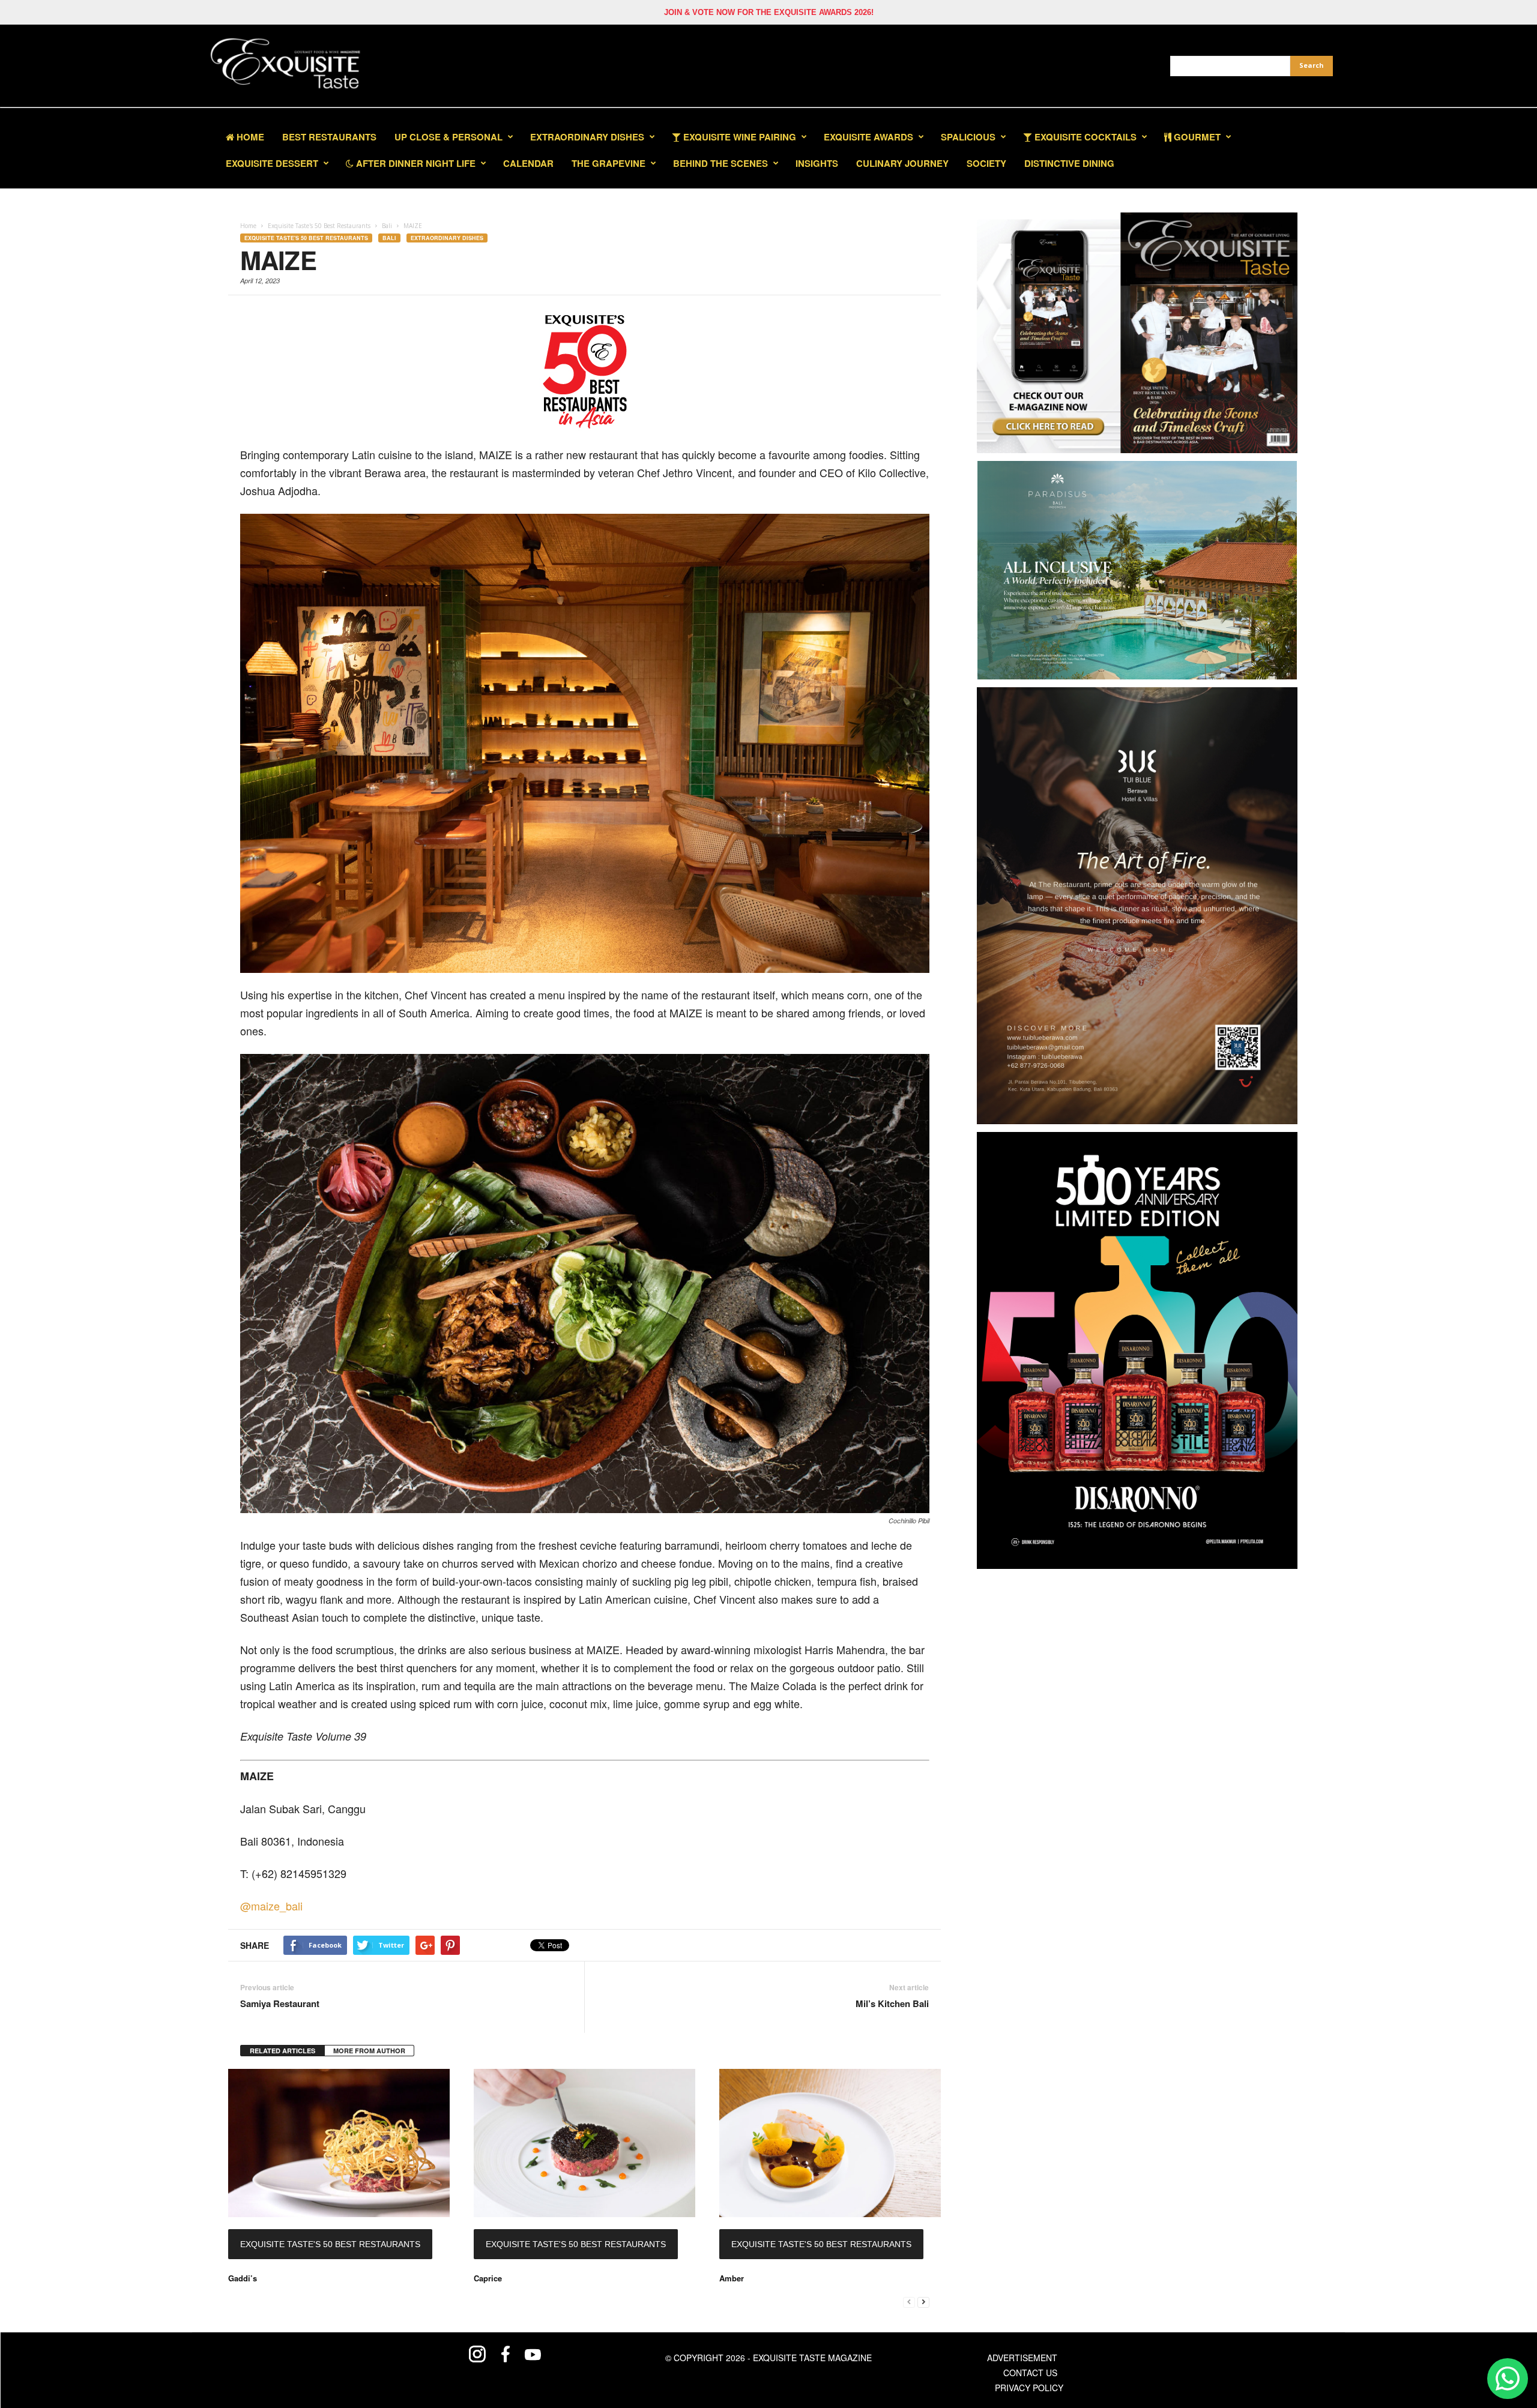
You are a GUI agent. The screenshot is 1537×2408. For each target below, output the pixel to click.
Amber (732, 2278)
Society (986, 163)
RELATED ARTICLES (282, 2051)
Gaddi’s (243, 2278)
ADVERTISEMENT (1022, 2358)
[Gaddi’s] (339, 2143)
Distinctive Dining (1069, 163)
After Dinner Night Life (415, 163)
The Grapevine (608, 163)
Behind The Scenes (720, 163)
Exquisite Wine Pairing (738, 137)
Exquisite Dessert (272, 163)
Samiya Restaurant (280, 2004)
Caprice (488, 2278)
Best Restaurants (329, 137)
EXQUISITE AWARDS (868, 137)
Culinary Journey (902, 163)
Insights (817, 163)
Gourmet (1196, 137)
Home (249, 137)
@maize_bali (271, 1906)
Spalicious (968, 137)
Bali (389, 238)
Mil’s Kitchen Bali (892, 2004)
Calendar (528, 163)
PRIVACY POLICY (1029, 2388)
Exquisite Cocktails (1084, 137)
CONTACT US (1030, 2373)
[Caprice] (584, 2143)
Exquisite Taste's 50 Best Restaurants (306, 238)
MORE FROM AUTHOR (369, 2051)
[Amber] (830, 2143)
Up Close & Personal (448, 137)
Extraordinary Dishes (587, 137)
